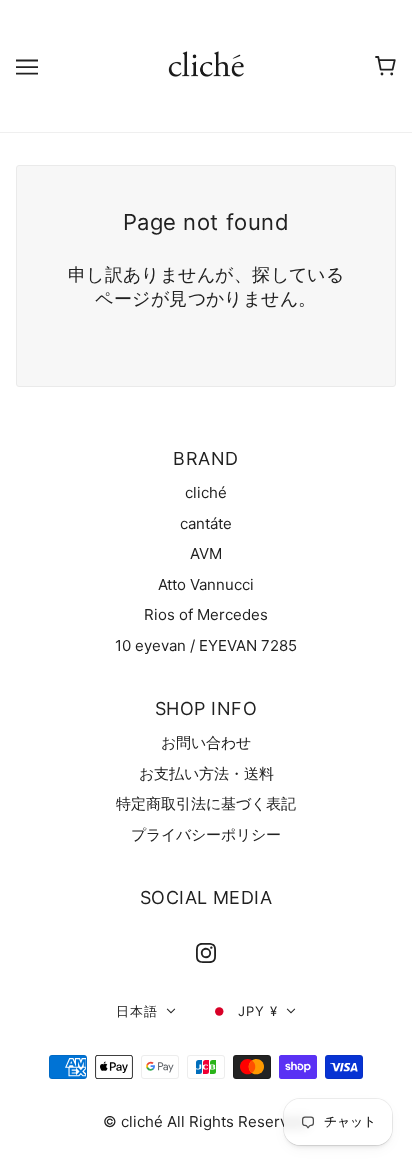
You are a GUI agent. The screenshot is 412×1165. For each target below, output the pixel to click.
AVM (206, 553)
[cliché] (206, 64)
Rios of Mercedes (206, 614)
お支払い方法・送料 (206, 773)
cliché (206, 492)
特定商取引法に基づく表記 (206, 803)
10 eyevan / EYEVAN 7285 (206, 645)
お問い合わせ (206, 742)
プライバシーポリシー (206, 834)
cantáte (206, 523)
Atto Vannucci (206, 584)
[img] (206, 953)
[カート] (385, 66)
